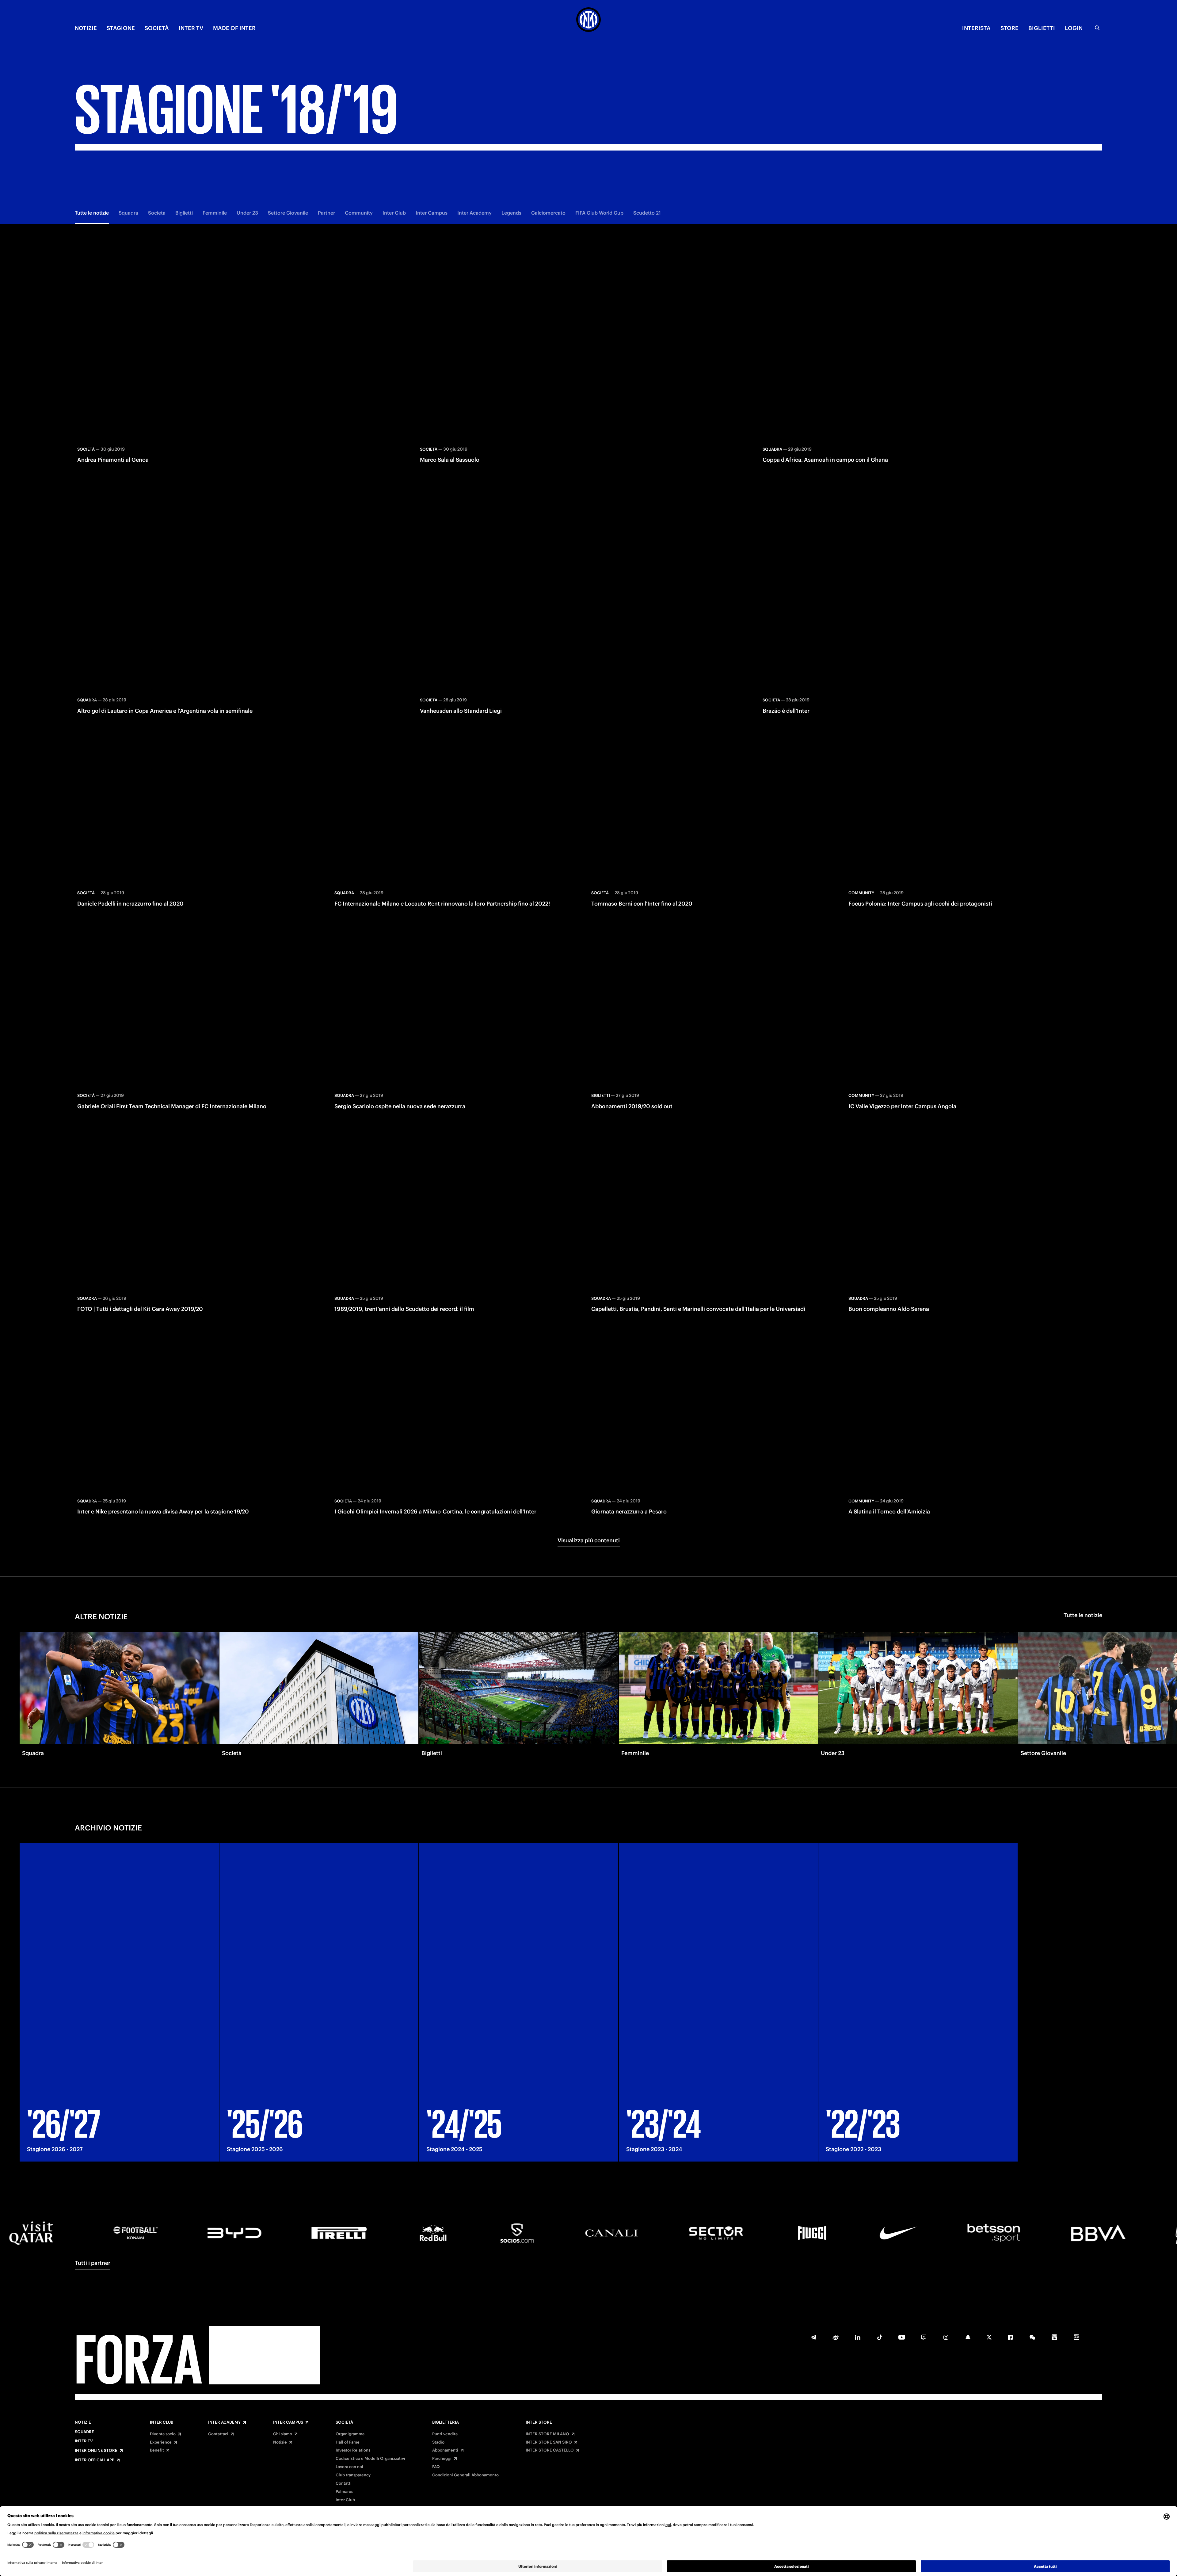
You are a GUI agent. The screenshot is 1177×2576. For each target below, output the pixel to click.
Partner (326, 213)
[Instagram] (946, 2337)
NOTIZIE (86, 28)
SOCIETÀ (157, 28)
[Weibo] (836, 2337)
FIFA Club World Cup (599, 213)
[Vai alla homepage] (588, 21)
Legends (511, 213)
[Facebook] (1010, 2337)
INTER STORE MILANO (547, 2434)
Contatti (344, 2483)
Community (359, 213)
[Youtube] (902, 2337)
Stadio (438, 2442)
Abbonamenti (445, 2450)
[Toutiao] (1076, 2337)
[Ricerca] (1097, 28)
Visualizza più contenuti (589, 1540)
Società (157, 213)
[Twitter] (989, 2337)
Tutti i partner (93, 2263)
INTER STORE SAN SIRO (549, 2442)
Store (1009, 28)
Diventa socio (163, 2434)
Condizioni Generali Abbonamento (465, 2475)
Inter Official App (95, 2460)
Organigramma (350, 2434)
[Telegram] (813, 2337)
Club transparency (353, 2475)
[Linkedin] (858, 2337)
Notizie (83, 2422)
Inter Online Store (96, 2451)
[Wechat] (1032, 2337)
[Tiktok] (880, 2337)
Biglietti (184, 213)
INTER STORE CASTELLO (550, 2450)
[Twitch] (924, 2337)
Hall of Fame (348, 2442)
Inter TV (84, 2441)
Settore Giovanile (288, 213)
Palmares (344, 2492)
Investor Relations (353, 2450)
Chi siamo (283, 2434)
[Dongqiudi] (1054, 2337)
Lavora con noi (349, 2467)
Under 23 (247, 213)
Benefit (157, 2450)
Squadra (128, 213)
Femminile (215, 213)
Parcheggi (442, 2459)
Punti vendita (445, 2434)
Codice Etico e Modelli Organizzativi (370, 2459)
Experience (161, 2442)
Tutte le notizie (92, 213)
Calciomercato (548, 213)
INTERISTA (976, 28)
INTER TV (191, 28)
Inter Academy (474, 213)
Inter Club (394, 213)
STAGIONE (121, 28)
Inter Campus (432, 213)
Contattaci (218, 2434)
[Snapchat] (968, 2337)
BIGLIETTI (1042, 28)
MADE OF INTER (234, 28)
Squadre (84, 2432)
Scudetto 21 (647, 213)
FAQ (436, 2467)
